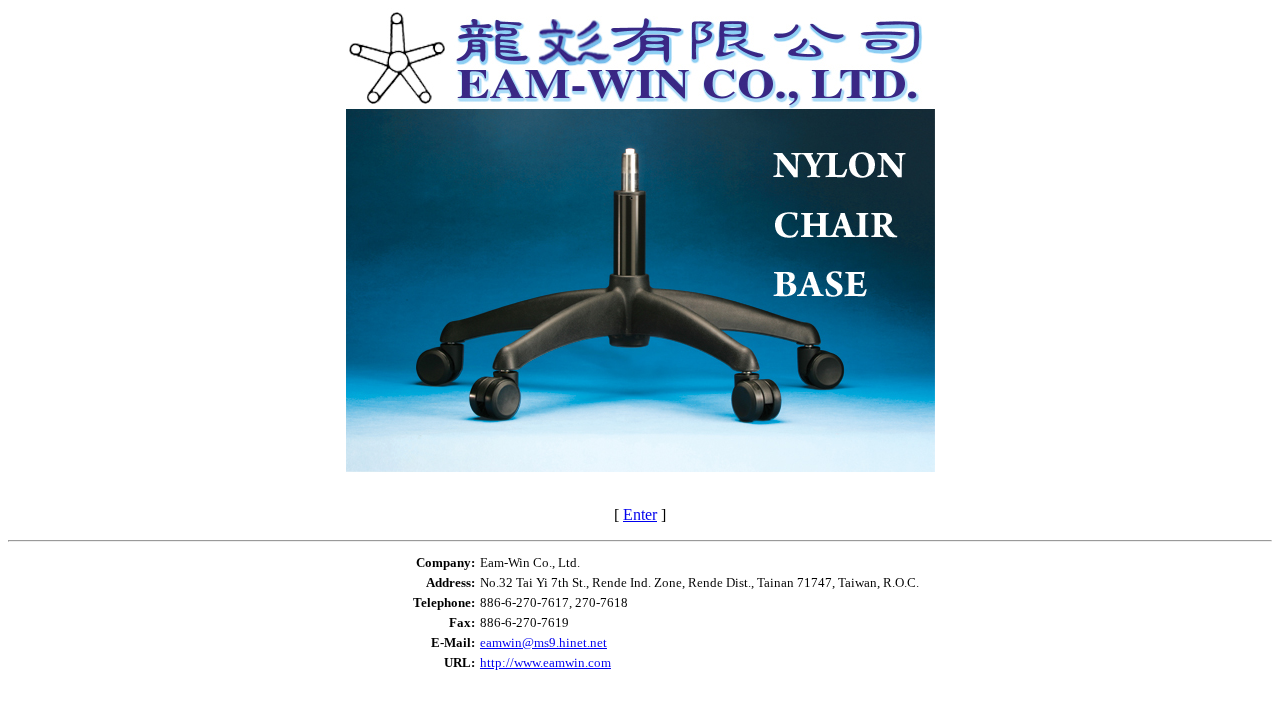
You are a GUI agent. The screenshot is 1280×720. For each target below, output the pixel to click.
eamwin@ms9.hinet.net (543, 642)
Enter (640, 514)
